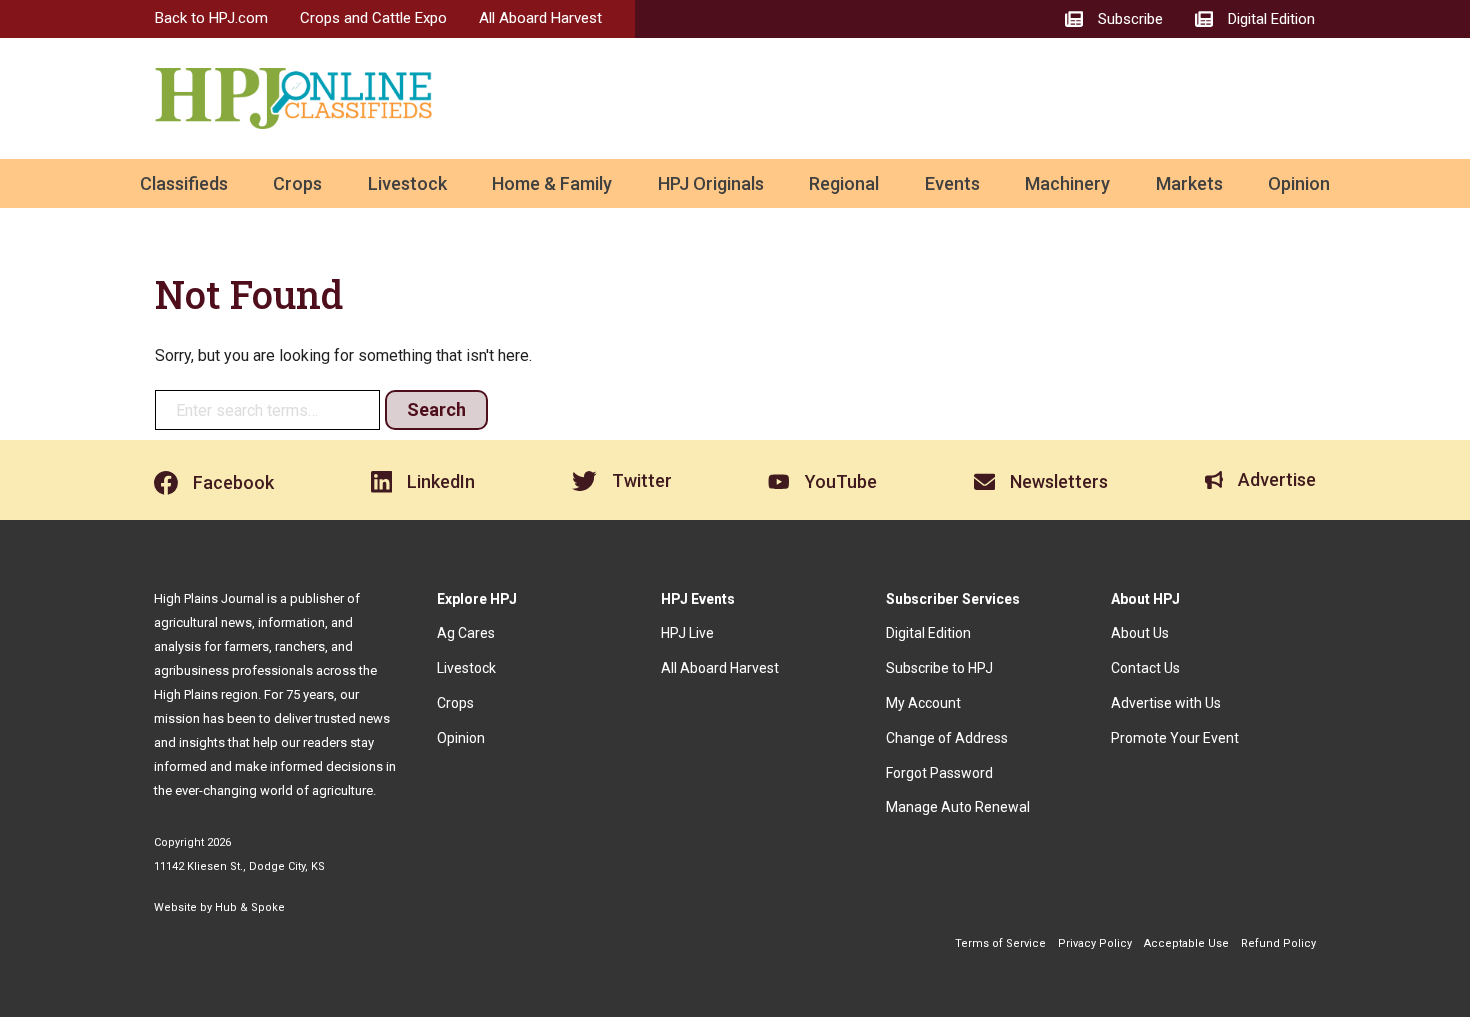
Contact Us (1145, 668)
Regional (844, 183)
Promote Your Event (1175, 738)
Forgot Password (939, 773)
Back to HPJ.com (211, 18)
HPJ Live (687, 633)
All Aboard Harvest (540, 18)
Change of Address (947, 738)
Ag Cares (466, 633)
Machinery (1067, 183)
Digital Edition (928, 633)
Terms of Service (1000, 943)
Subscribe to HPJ (939, 668)
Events (952, 183)
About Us (1140, 633)
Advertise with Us (1166, 703)
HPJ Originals (711, 183)
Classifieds (184, 183)
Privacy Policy (1095, 943)
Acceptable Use (1186, 943)
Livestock (407, 183)
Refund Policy (1278, 943)
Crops (297, 183)
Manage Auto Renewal (958, 807)
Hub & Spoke (250, 907)
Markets (1189, 183)
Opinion (1299, 183)
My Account (923, 703)
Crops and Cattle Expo (373, 18)
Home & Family (552, 183)
